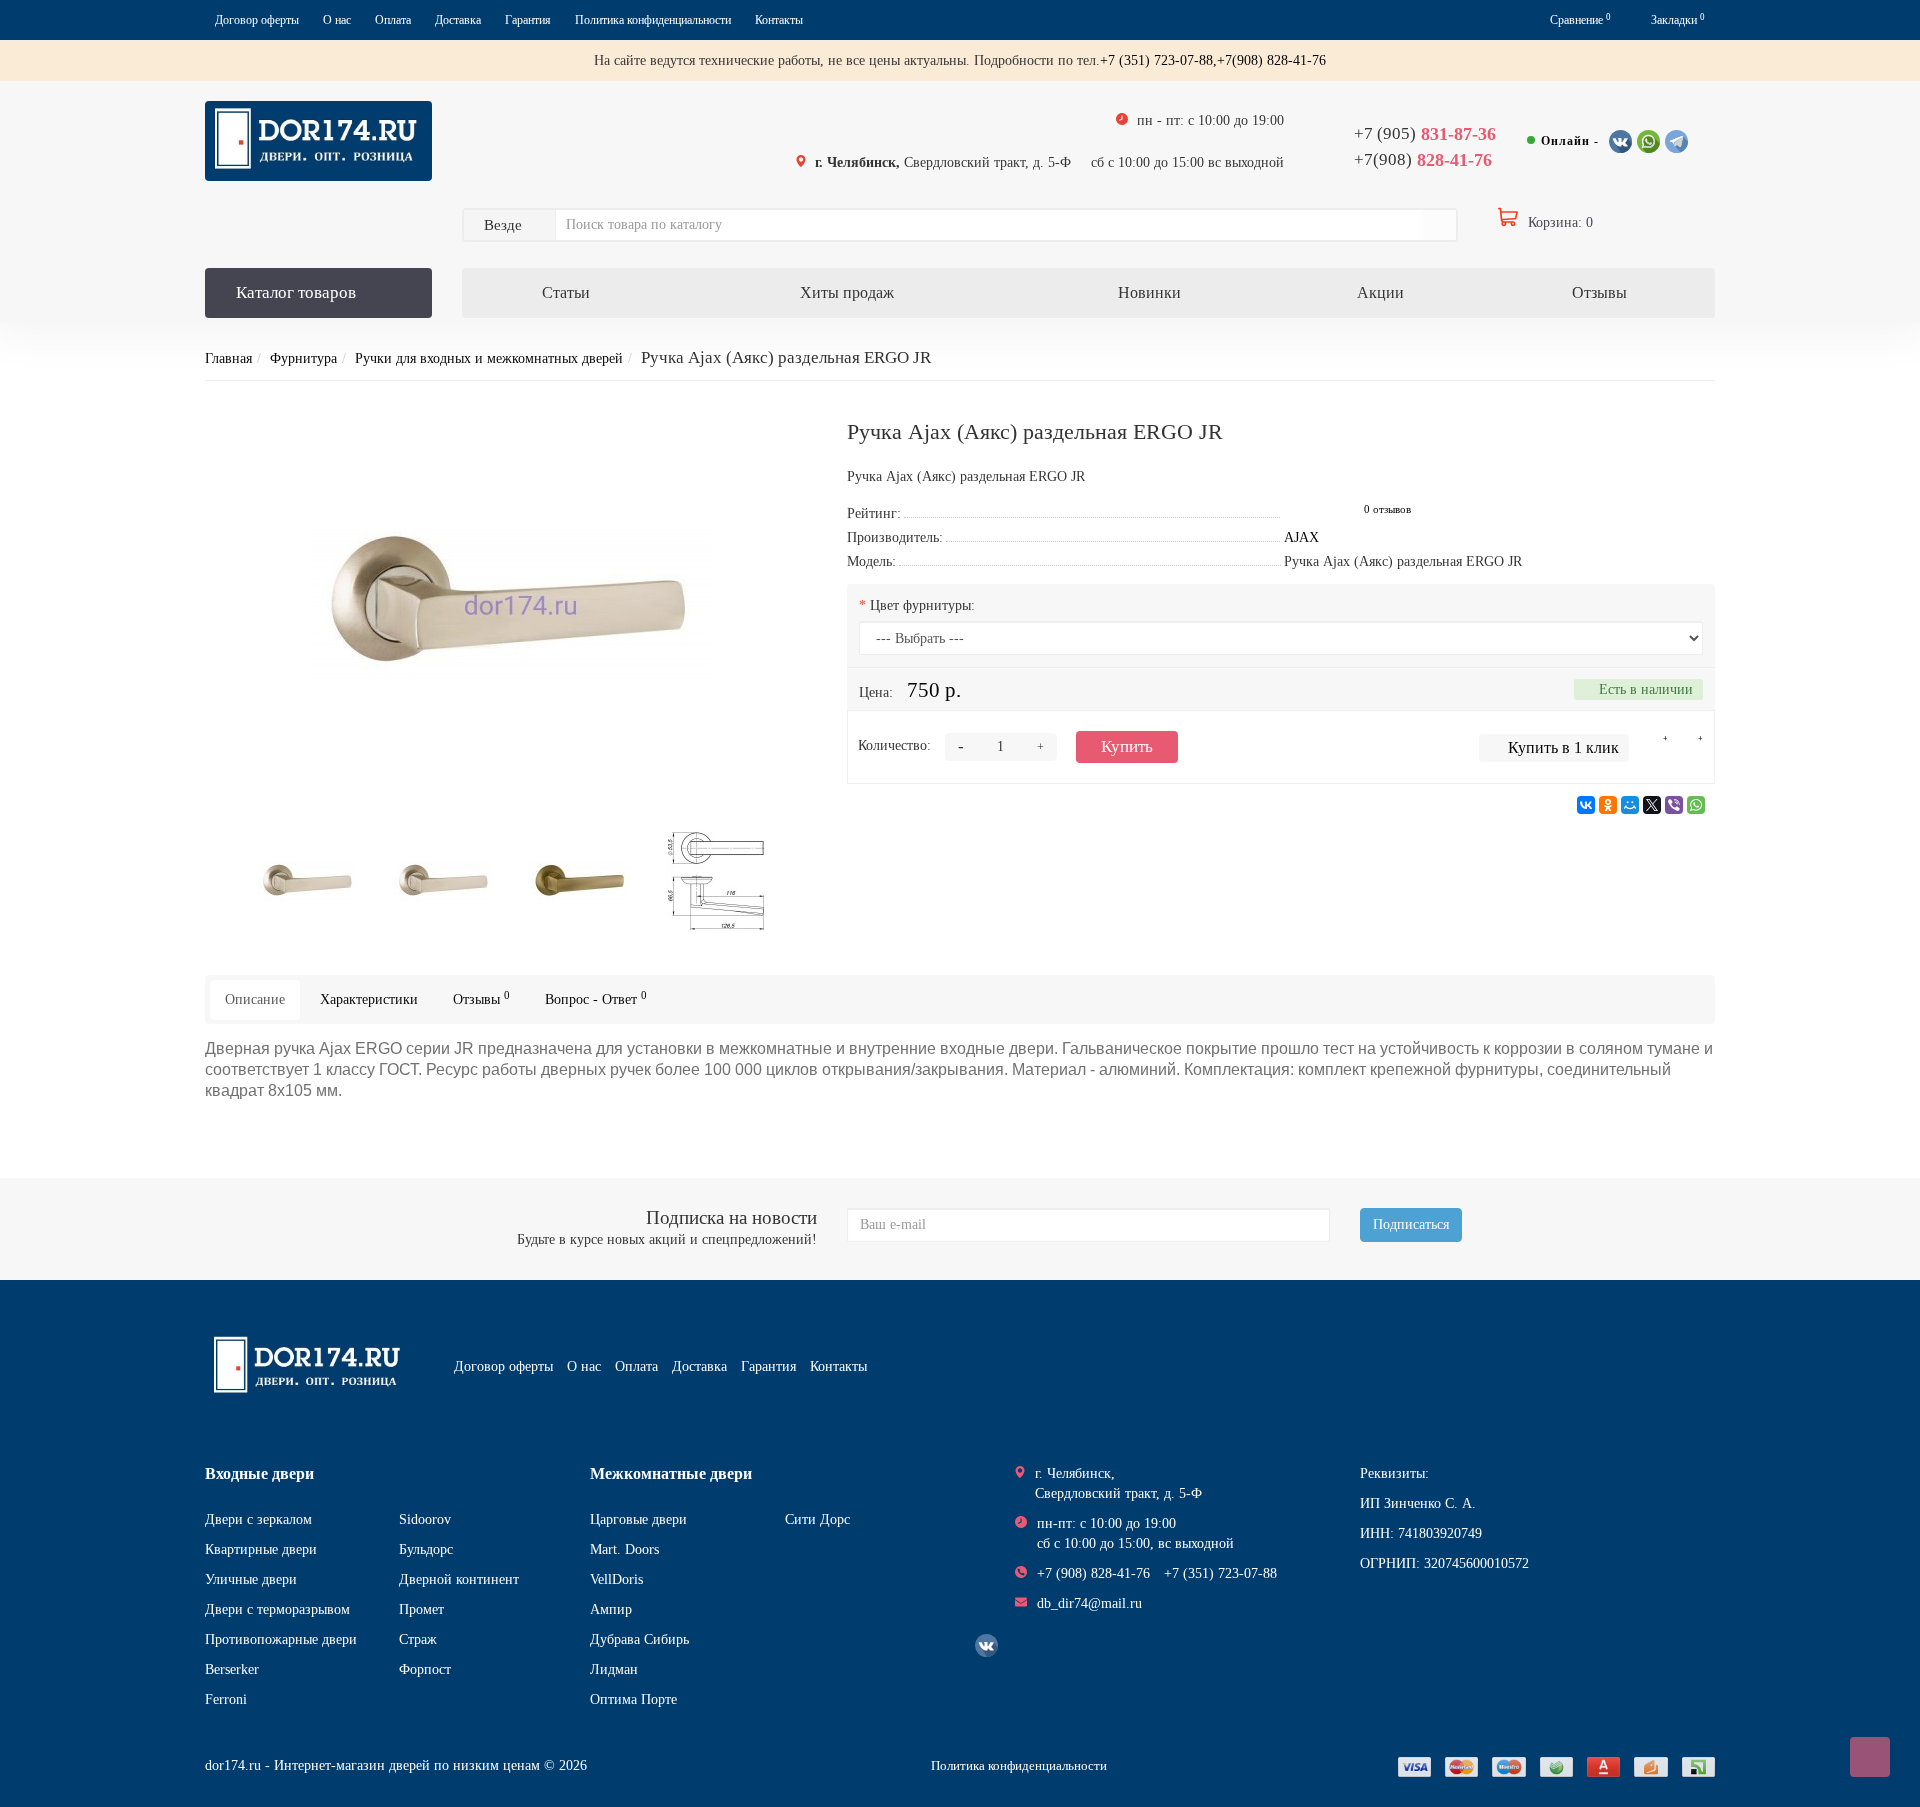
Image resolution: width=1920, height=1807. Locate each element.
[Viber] (1674, 805)
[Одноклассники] (1608, 805)
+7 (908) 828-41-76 (1093, 1573)
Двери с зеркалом (258, 1519)
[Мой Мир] (1630, 805)
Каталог (296, 292)
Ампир (611, 1609)
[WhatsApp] (1696, 805)
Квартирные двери (261, 1549)
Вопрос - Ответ (596, 998)
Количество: (894, 745)
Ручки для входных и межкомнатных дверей (489, 358)
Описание (255, 999)
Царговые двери (638, 1519)
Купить (1127, 746)
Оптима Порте (633, 1699)
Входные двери (259, 1473)
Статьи (566, 292)
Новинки (1149, 292)
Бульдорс (426, 1549)
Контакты (779, 20)
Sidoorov (425, 1519)
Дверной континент (459, 1579)
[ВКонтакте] (1586, 805)
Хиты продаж (847, 292)
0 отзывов (1387, 509)
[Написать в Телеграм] (1676, 141)
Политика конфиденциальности (653, 20)
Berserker (232, 1669)
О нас (337, 20)
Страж (418, 1639)
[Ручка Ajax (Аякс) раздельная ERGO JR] (511, 601)
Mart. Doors (624, 1549)
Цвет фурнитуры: (922, 605)
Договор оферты (257, 20)
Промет (421, 1609)
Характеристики (369, 999)
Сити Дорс (817, 1519)
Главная (228, 358)
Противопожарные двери (281, 1639)
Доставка (458, 20)
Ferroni (226, 1699)
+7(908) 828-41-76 (1271, 60)
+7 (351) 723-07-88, (1158, 60)
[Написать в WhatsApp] (1648, 141)
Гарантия (528, 20)
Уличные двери (251, 1579)
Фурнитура (303, 358)
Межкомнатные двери (671, 1473)
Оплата (393, 20)
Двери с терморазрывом (277, 1609)
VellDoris (616, 1579)
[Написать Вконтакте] (1620, 141)
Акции (1380, 292)
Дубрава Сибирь (639, 1639)
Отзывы (1599, 292)
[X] (1652, 805)
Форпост (425, 1669)
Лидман (614, 1669)
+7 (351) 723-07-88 (1220, 1573)
